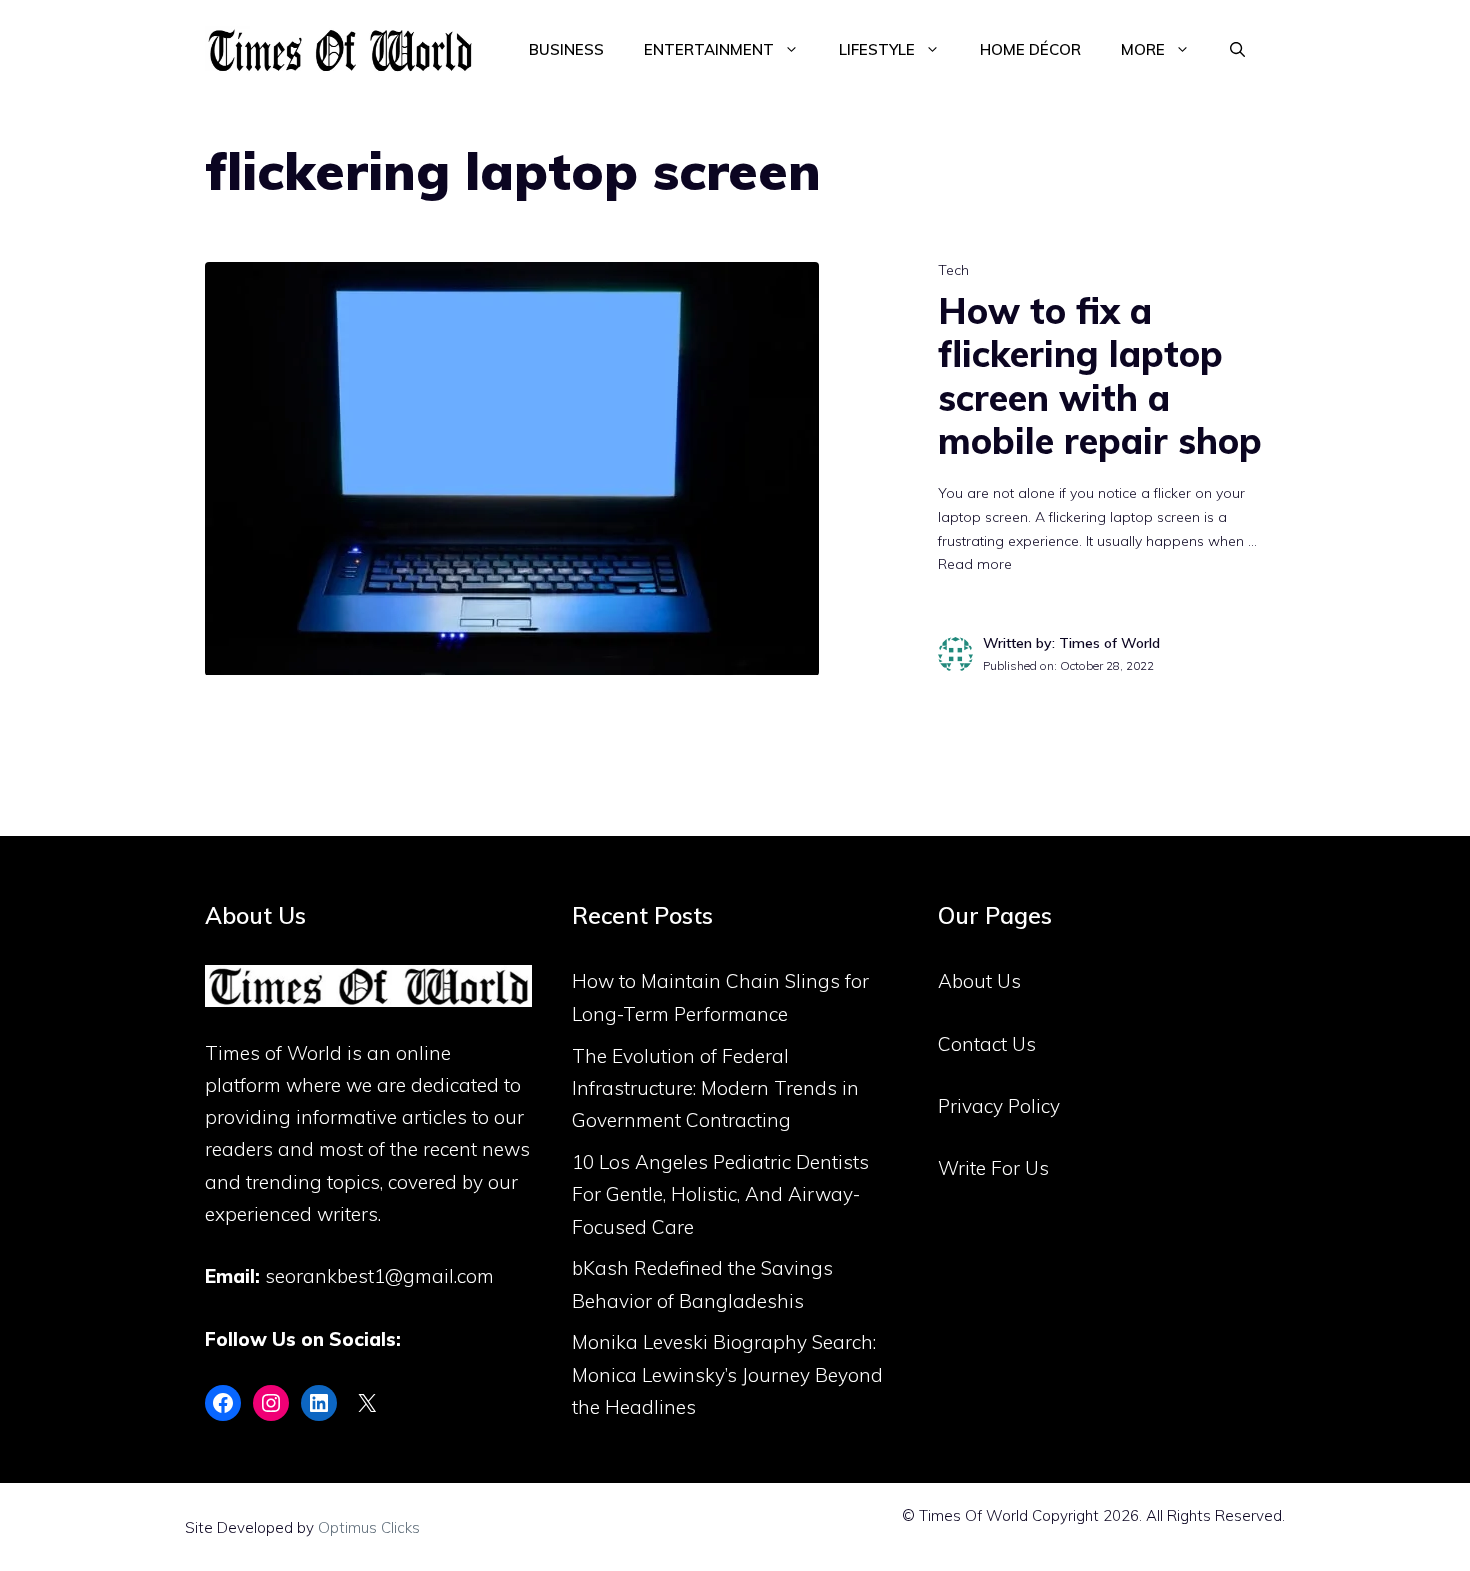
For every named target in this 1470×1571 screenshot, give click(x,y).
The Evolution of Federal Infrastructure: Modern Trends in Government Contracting (715, 1088)
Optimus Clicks (369, 1527)
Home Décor (1030, 49)
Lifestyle (877, 49)
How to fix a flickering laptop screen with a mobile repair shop (1100, 375)
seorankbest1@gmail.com (379, 1276)
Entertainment (709, 49)
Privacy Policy (999, 1106)
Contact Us (987, 1044)
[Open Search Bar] (1237, 50)
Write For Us (993, 1168)
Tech (953, 270)
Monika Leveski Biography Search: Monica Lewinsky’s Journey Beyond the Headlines (727, 1374)
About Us (979, 981)
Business (566, 49)
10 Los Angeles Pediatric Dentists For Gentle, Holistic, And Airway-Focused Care (720, 1194)
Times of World (273, 1053)
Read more (975, 564)
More (1143, 49)
